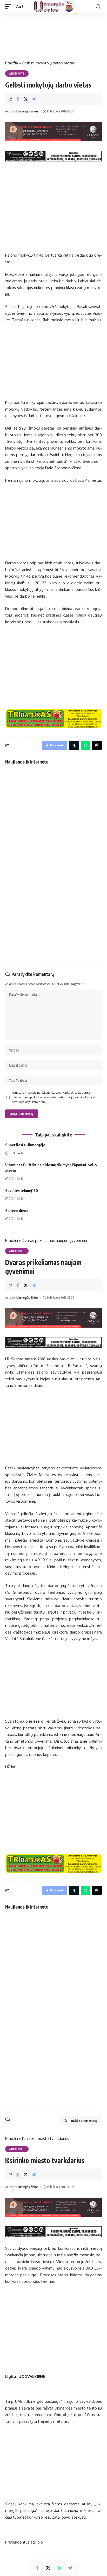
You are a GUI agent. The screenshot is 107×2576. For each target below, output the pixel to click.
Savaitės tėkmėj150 (22, 1190)
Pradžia (12, 63)
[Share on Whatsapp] (59, 2568)
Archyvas (17, 73)
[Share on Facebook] (18, 99)
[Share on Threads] (97, 745)
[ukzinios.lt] (54, 6)
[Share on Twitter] (26, 99)
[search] (98, 7)
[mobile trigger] (10, 6)
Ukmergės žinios (27, 111)
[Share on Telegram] (34, 99)
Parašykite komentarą (83, 2121)
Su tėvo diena (17, 1210)
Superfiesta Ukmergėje (25, 1145)
